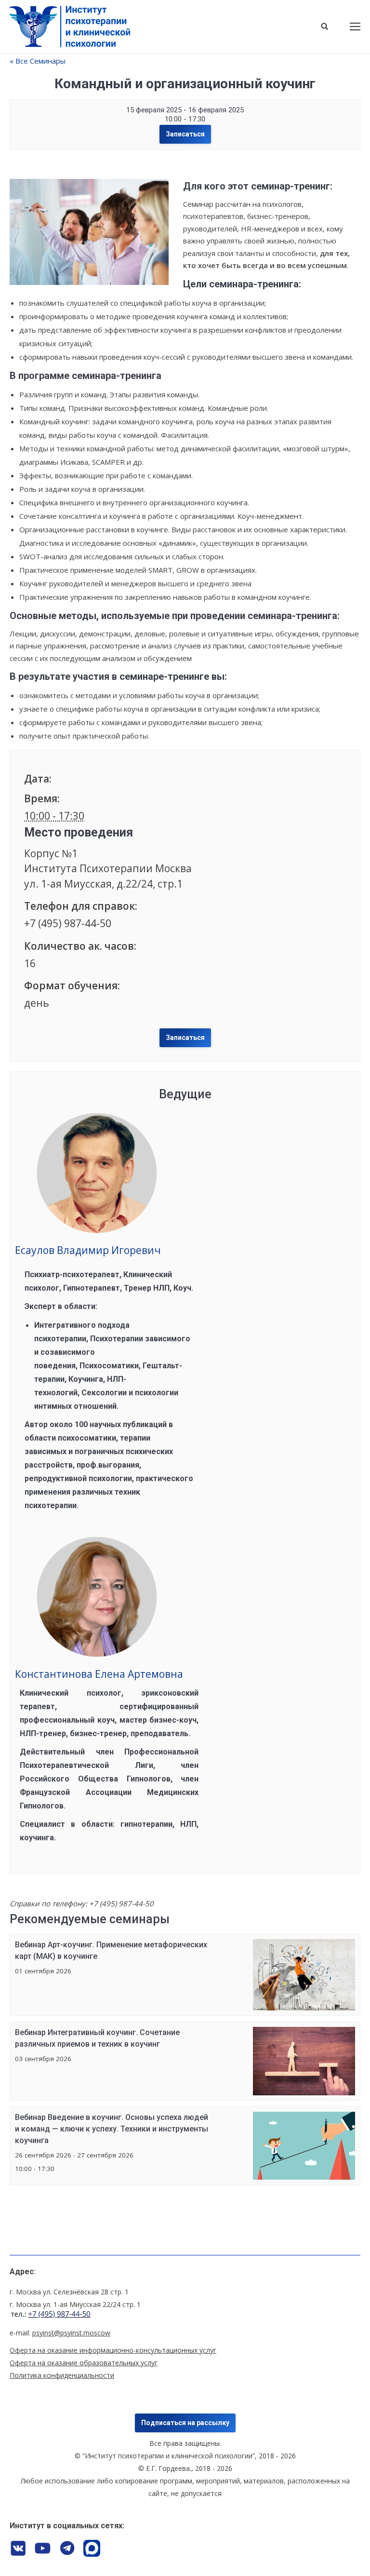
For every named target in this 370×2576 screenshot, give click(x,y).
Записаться (185, 134)
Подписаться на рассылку (185, 2423)
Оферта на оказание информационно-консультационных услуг (113, 2350)
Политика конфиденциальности (62, 2375)
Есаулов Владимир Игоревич (88, 1250)
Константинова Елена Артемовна (99, 1674)
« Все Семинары (38, 61)
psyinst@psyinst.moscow (71, 2333)
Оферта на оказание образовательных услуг (84, 2363)
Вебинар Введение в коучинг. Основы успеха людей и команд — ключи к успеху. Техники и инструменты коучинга (112, 2129)
